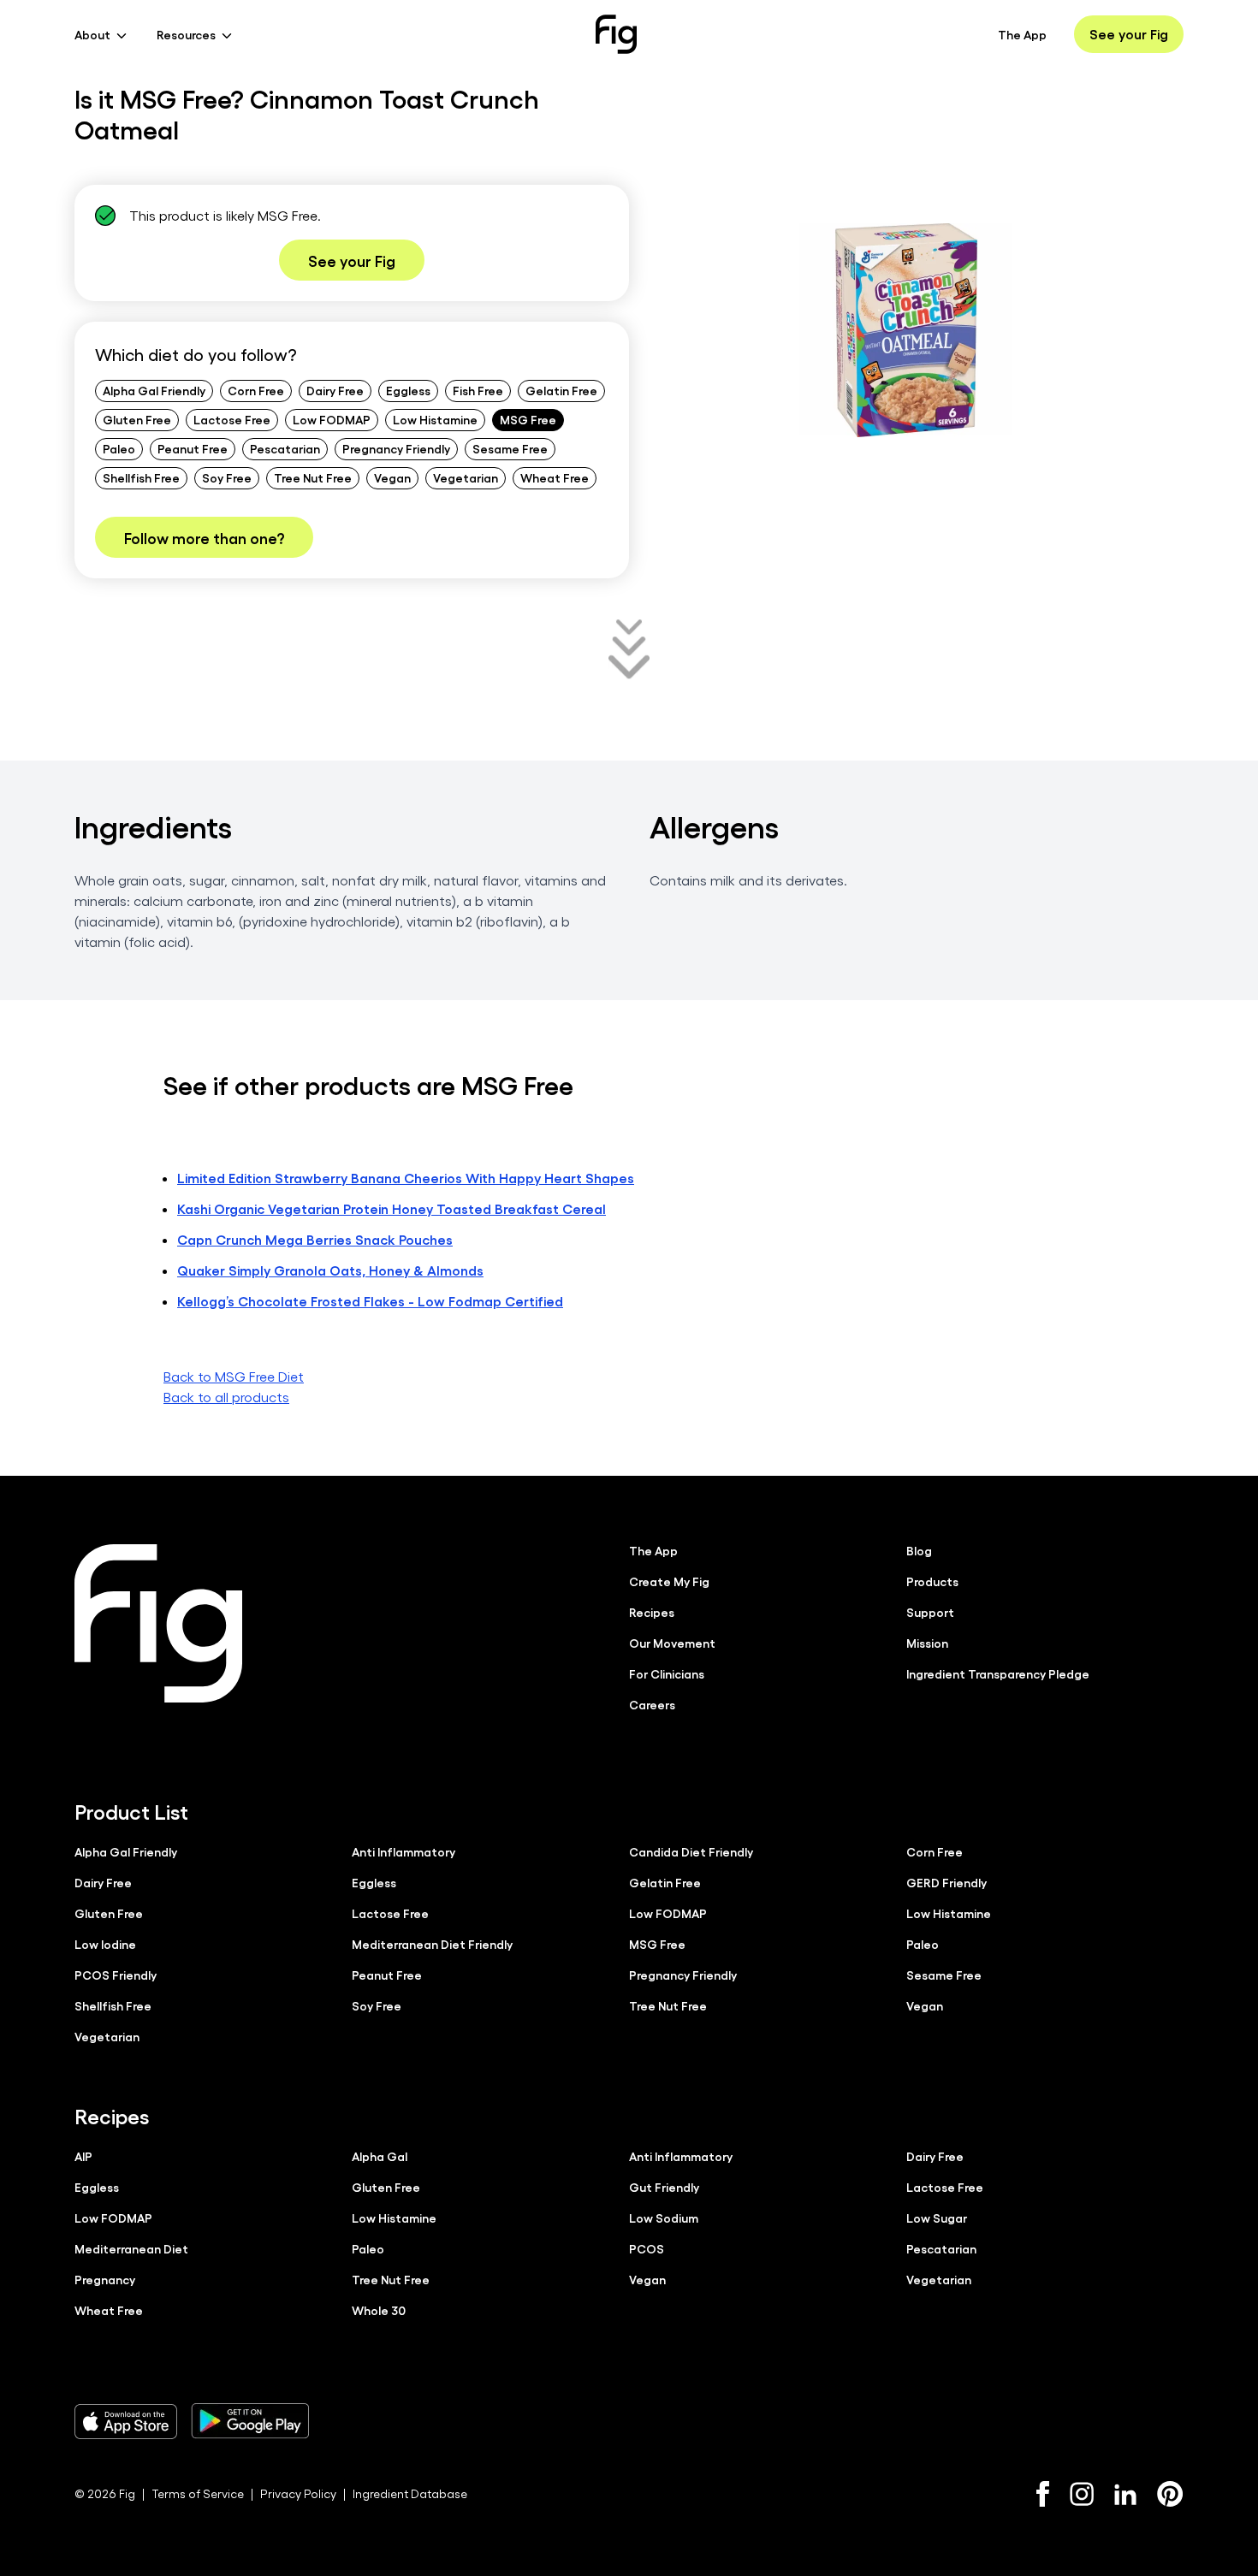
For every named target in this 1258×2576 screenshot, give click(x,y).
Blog (919, 1550)
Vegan (392, 477)
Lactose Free (232, 419)
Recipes (652, 1612)
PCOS (647, 2248)
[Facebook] (1043, 2494)
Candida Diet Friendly (691, 1851)
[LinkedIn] (1125, 2494)
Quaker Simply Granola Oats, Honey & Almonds (330, 1270)
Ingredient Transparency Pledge (998, 1673)
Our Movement (672, 1643)
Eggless (408, 390)
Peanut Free (193, 448)
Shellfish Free (141, 477)
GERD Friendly (946, 1882)
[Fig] (616, 34)
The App (1022, 34)
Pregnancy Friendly (396, 448)
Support (930, 1612)
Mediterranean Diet (131, 2248)
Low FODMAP (332, 419)
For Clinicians (667, 1673)
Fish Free (478, 390)
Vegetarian (466, 477)
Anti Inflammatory (404, 1851)
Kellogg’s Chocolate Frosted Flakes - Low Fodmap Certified (370, 1301)
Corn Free (256, 390)
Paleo (119, 448)
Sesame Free (510, 448)
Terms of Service (198, 2493)
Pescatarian (285, 448)
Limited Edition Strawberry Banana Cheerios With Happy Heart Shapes (406, 1178)
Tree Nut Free (313, 477)
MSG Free (528, 419)
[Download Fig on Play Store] (250, 2421)
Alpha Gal (380, 2156)
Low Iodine (105, 1944)
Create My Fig (669, 1581)
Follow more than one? (204, 537)
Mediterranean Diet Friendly (432, 1944)
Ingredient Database (410, 2493)
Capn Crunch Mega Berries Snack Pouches (315, 1239)
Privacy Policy (298, 2493)
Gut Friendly (664, 2187)
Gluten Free (137, 419)
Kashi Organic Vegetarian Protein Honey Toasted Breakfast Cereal (392, 1208)
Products (932, 1581)
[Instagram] (1082, 2494)
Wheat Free (555, 477)
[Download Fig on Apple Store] (126, 2421)
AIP (83, 2156)
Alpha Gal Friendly (154, 390)
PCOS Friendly (116, 1975)
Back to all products (226, 1397)
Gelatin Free (561, 390)
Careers (652, 1704)
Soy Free (227, 477)
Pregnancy (105, 2279)
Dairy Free (335, 390)
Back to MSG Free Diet (234, 1376)
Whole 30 (379, 2310)
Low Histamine (435, 419)
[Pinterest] (1170, 2494)
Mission (927, 1643)
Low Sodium (664, 2218)
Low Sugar (937, 2218)
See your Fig (1129, 34)
